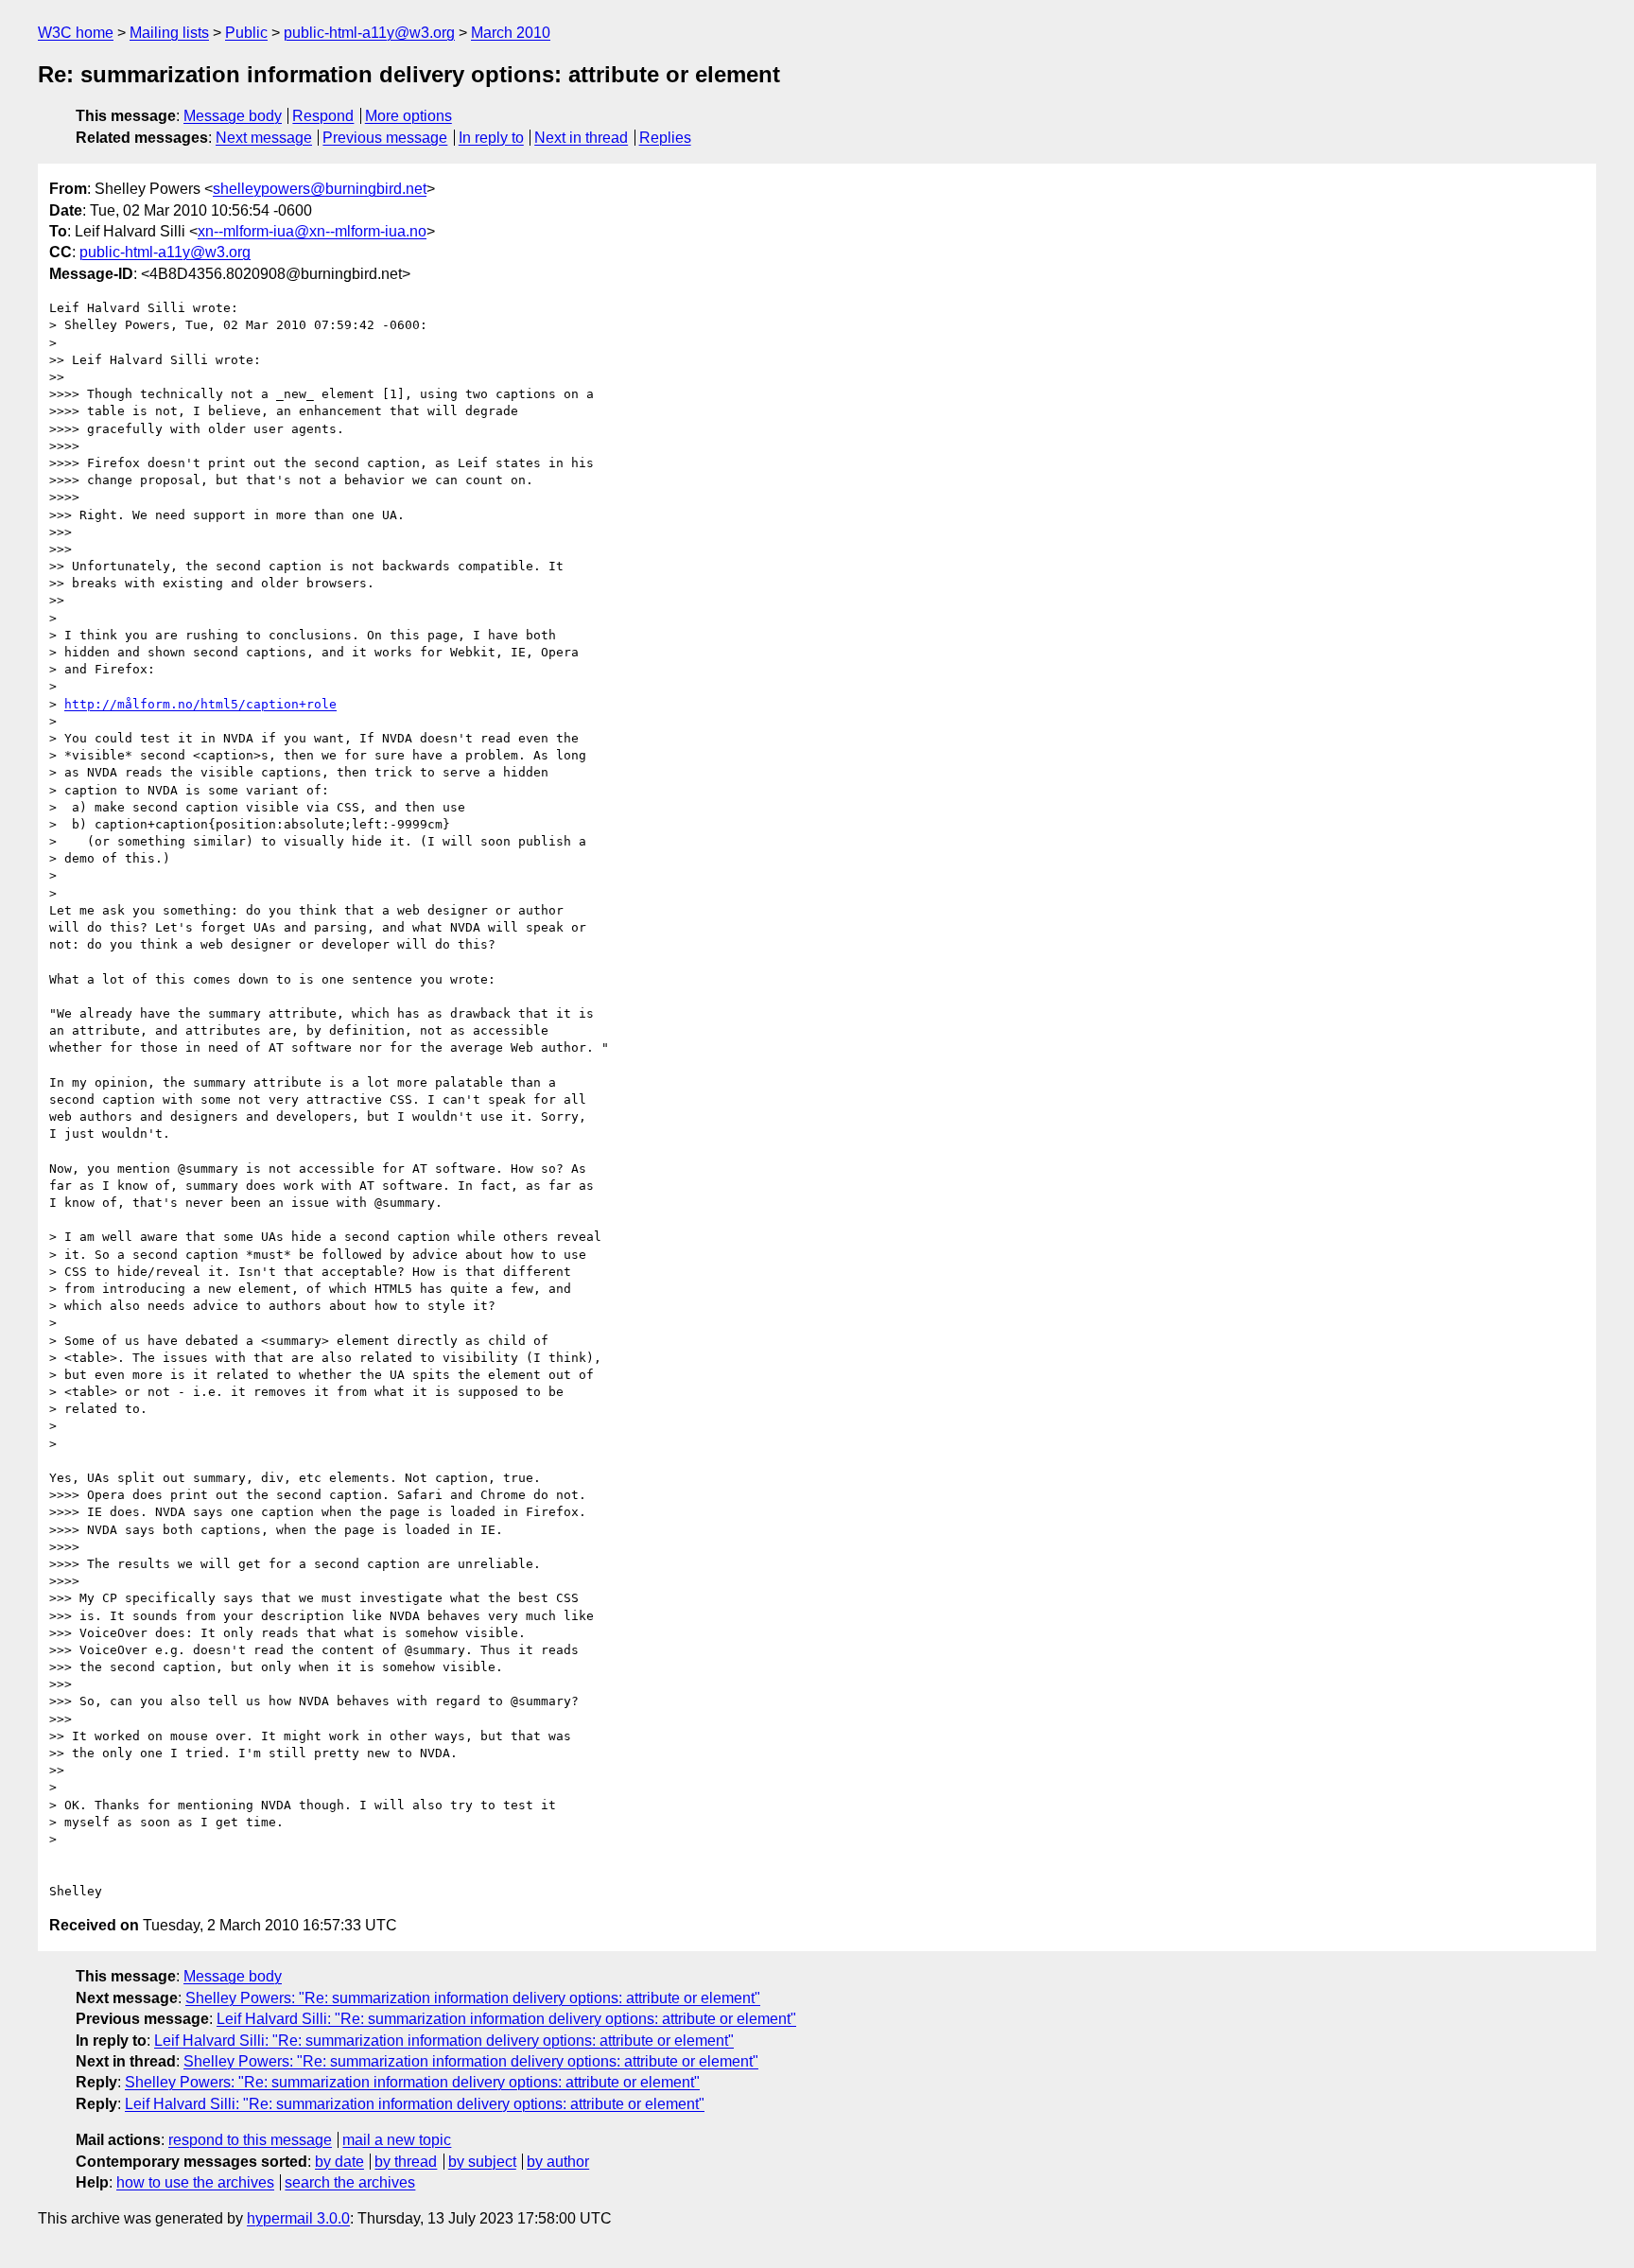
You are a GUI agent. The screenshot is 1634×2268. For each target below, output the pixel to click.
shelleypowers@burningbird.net (320, 189)
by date (339, 2162)
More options (408, 116)
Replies (665, 138)
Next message (264, 138)
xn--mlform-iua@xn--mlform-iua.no (312, 231)
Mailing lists (169, 33)
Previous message (385, 138)
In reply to (491, 138)
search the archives (350, 2182)
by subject (482, 2162)
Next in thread (581, 138)
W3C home (76, 33)
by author (558, 2162)
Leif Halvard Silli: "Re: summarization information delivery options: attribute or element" (506, 2019)
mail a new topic (397, 2140)
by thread (406, 2162)
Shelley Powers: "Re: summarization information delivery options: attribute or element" (473, 1998)
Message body (233, 116)
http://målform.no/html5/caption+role (200, 704)
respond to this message (250, 2140)
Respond (323, 116)
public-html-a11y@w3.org (369, 33)
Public (246, 33)
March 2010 (511, 33)
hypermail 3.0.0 (298, 2218)
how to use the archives (195, 2182)
